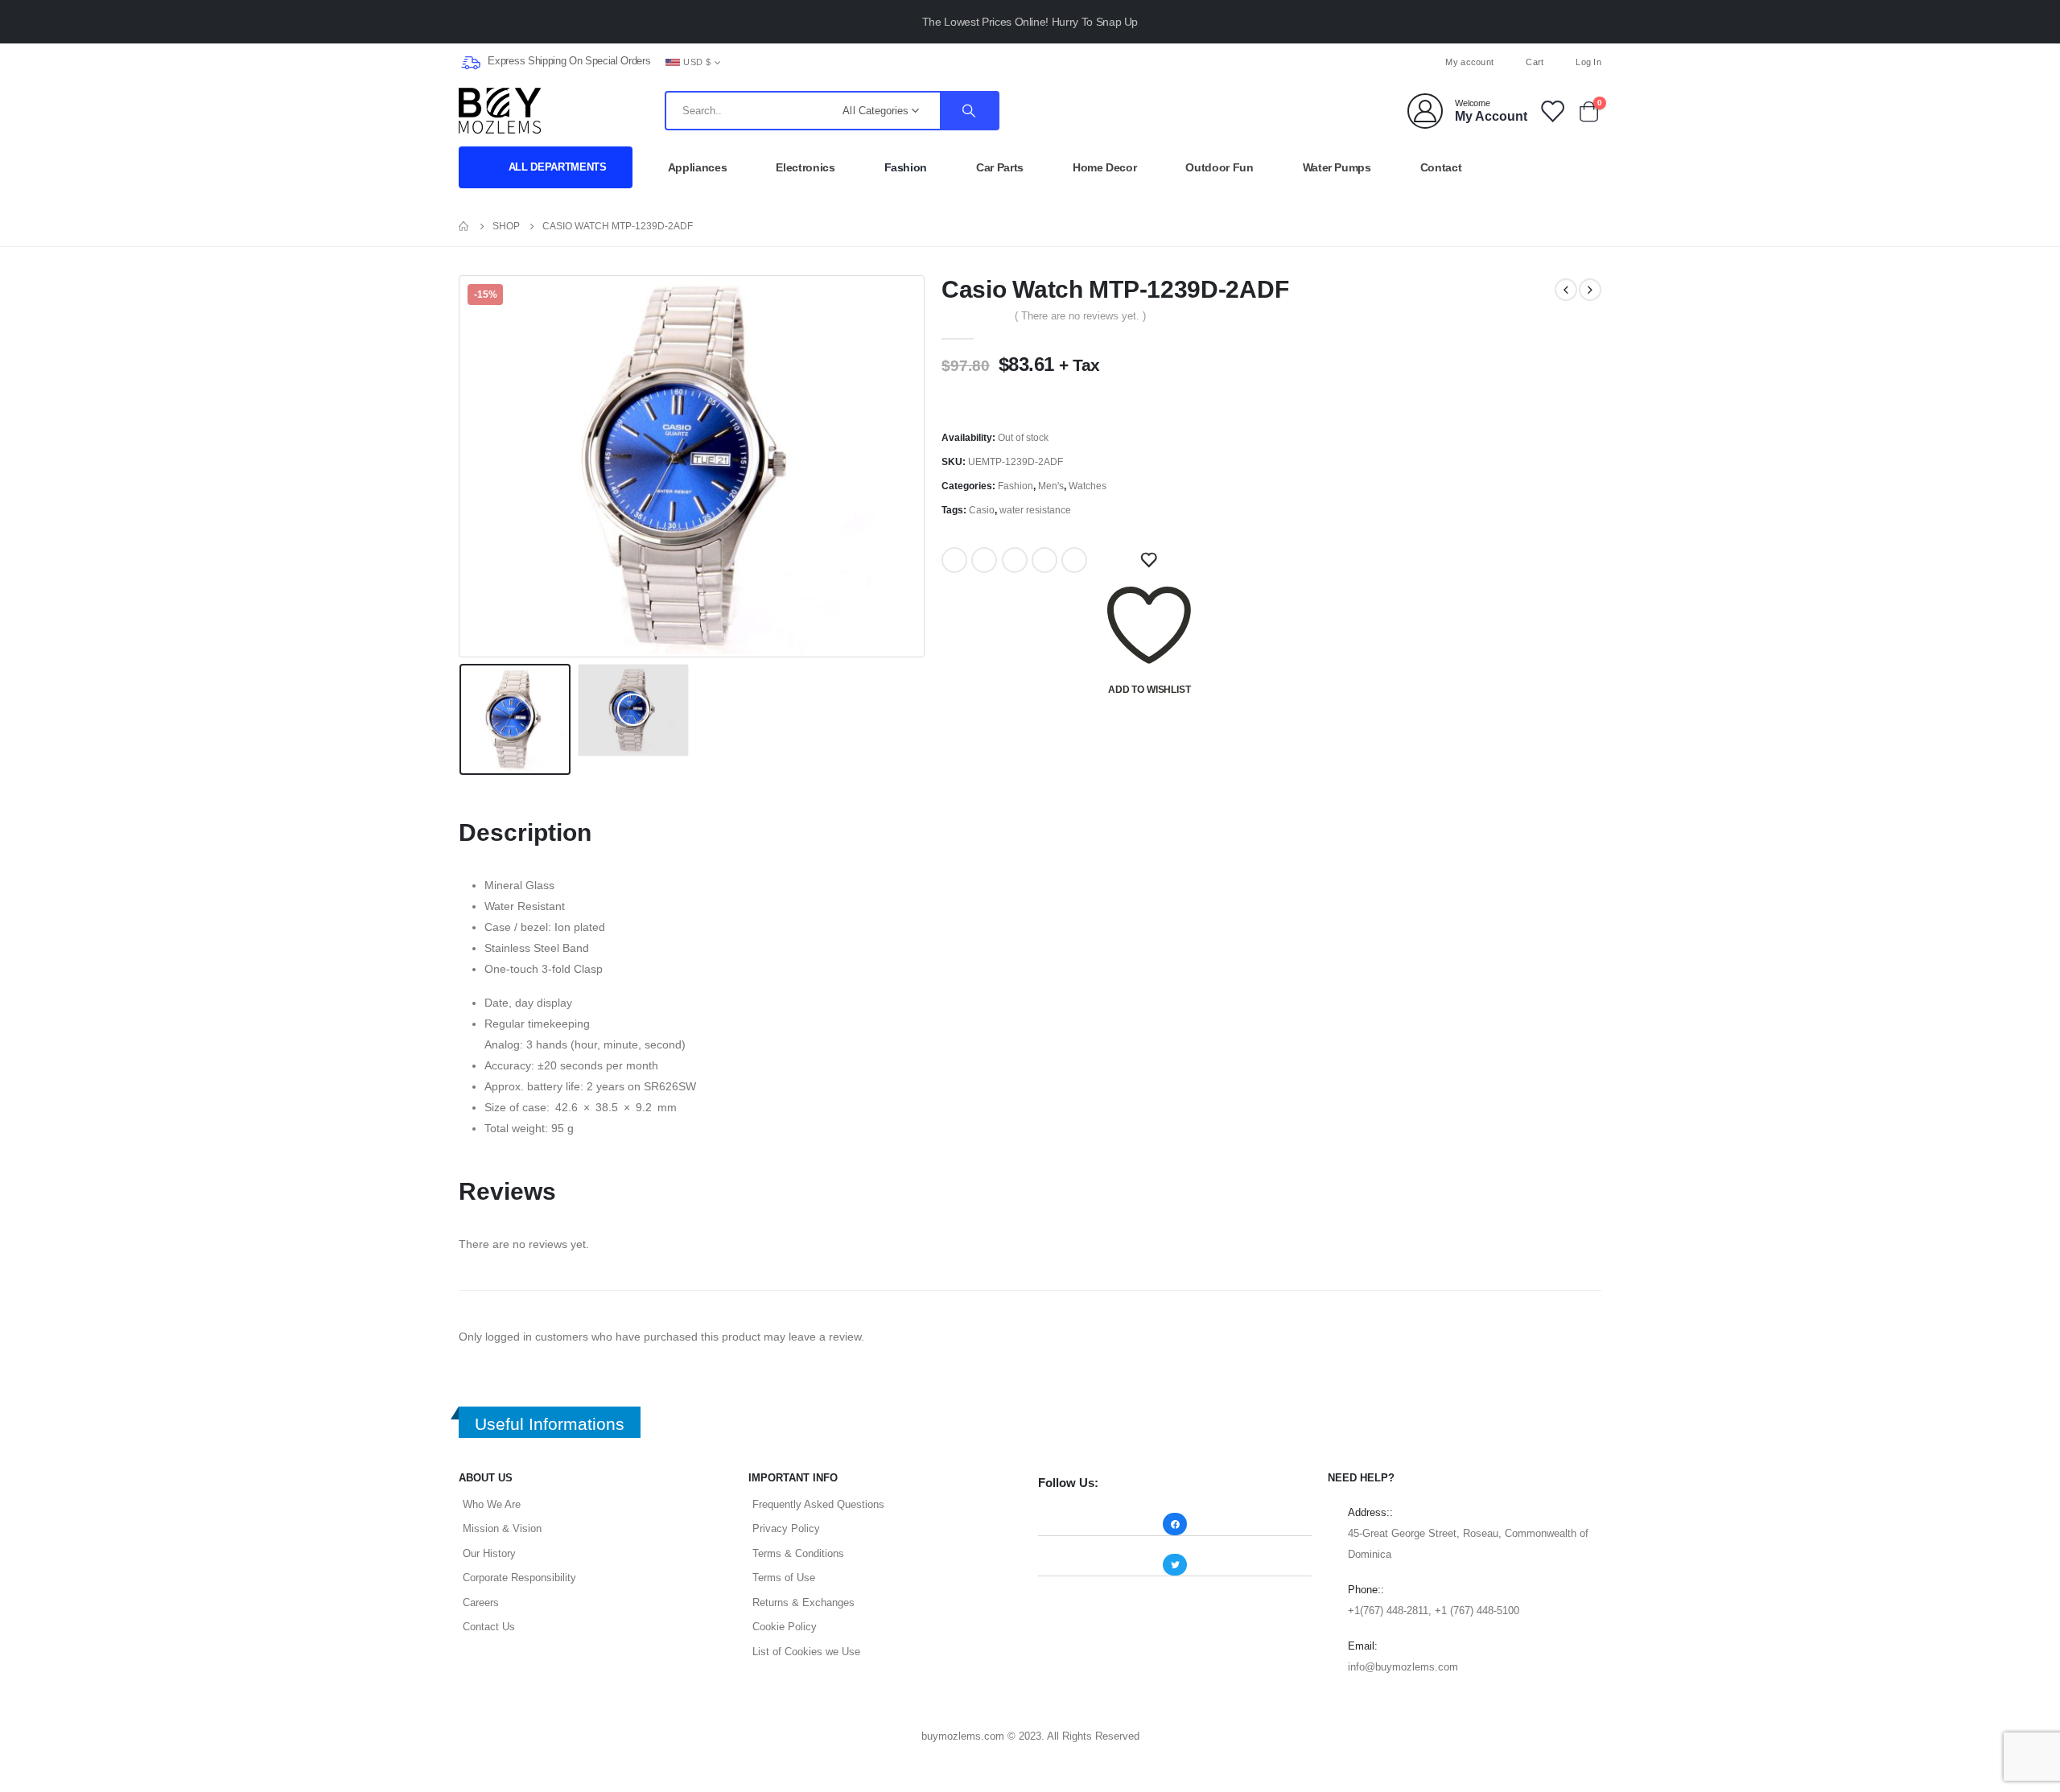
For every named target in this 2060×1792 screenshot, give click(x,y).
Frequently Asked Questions (818, 1504)
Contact (1441, 167)
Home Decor (1105, 167)
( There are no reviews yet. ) (1080, 316)
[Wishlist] (1551, 111)
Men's (1051, 486)
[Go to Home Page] (464, 226)
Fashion (906, 167)
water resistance (1035, 510)
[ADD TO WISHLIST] (1149, 560)
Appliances (698, 167)
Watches (1088, 486)
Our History (489, 1553)
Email (1074, 560)
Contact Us (489, 1627)
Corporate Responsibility (519, 1578)
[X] (1030, 62)
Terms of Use (784, 1578)
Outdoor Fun (1219, 167)
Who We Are (492, 1504)
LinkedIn (1015, 560)
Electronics (805, 167)
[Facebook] (1003, 62)
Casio (982, 510)
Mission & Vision (502, 1528)
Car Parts (1000, 167)
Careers (481, 1603)
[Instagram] (1057, 62)
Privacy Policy (786, 1528)
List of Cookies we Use (806, 1652)
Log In (1588, 62)
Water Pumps (1337, 167)
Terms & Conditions (798, 1553)
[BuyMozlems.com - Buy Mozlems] (500, 111)
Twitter (984, 560)
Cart (1535, 62)
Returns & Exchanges (803, 1603)
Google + (1044, 560)
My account (1469, 62)
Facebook (954, 560)
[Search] (969, 111)
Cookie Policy (785, 1627)
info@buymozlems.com (1403, 1667)
